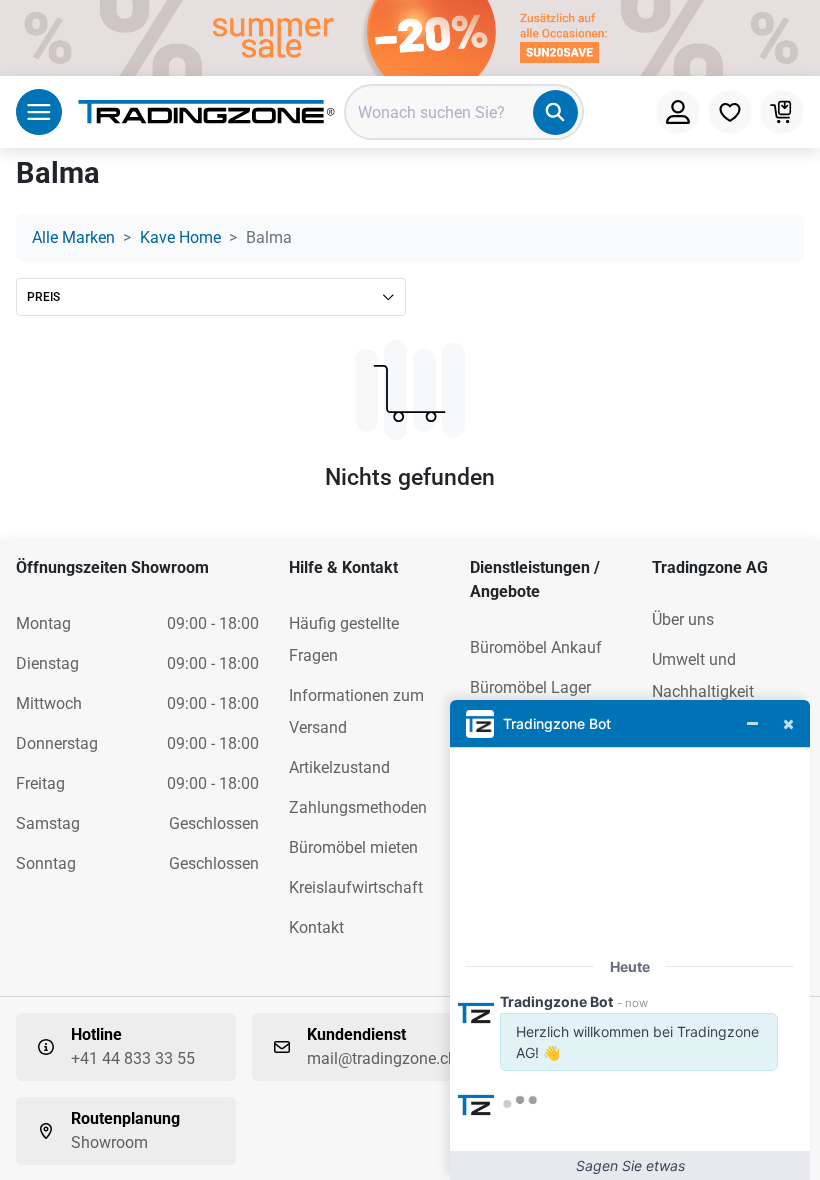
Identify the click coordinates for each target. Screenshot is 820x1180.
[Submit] (555, 112)
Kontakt (316, 927)
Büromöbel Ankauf (536, 647)
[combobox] (464, 112)
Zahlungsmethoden (358, 807)
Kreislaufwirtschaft (356, 887)
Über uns (683, 619)
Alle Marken (73, 237)
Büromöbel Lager (530, 687)
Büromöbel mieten (353, 847)
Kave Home (180, 237)
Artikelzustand (339, 767)
